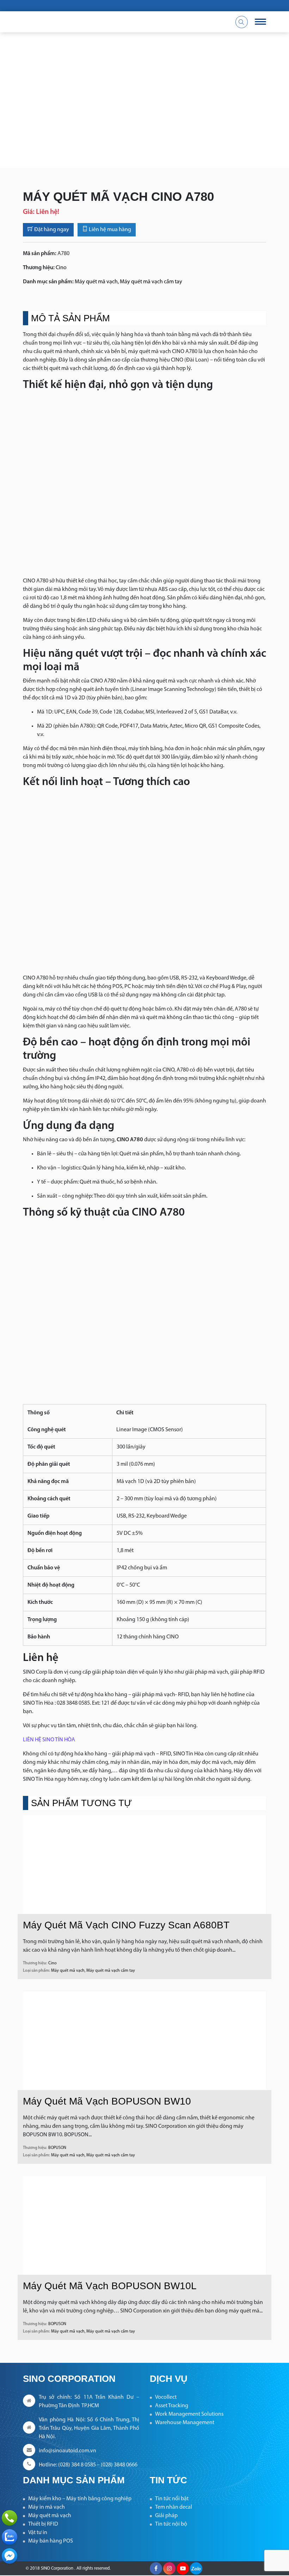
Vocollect (166, 2397)
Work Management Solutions (189, 2414)
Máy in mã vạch (47, 2507)
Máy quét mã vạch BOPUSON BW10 (107, 2101)
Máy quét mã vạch (96, 282)
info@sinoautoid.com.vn (67, 2451)
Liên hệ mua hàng (109, 230)
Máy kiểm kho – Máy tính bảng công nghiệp (80, 2499)
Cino (61, 268)
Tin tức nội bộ (171, 2524)
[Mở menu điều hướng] (260, 22)
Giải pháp (166, 2516)
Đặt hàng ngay (51, 230)
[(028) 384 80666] (10, 2518)
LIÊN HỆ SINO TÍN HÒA (49, 1740)
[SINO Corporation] (102, 22)
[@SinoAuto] (10, 2556)
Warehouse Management (185, 2423)
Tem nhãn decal (174, 2507)
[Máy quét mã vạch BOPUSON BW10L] (144, 2225)
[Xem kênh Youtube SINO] (183, 2568)
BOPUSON (57, 2148)
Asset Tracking (172, 2406)
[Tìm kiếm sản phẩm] (242, 22)
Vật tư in (38, 2533)
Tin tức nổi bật (172, 2499)
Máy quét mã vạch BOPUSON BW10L (110, 2286)
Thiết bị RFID (43, 2524)
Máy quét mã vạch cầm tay (151, 282)
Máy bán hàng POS (51, 2541)
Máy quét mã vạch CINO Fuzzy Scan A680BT (126, 1925)
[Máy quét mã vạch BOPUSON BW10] (144, 2041)
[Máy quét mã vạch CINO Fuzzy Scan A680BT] (144, 1865)
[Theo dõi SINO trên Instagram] (169, 2568)
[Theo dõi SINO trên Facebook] (156, 2568)
